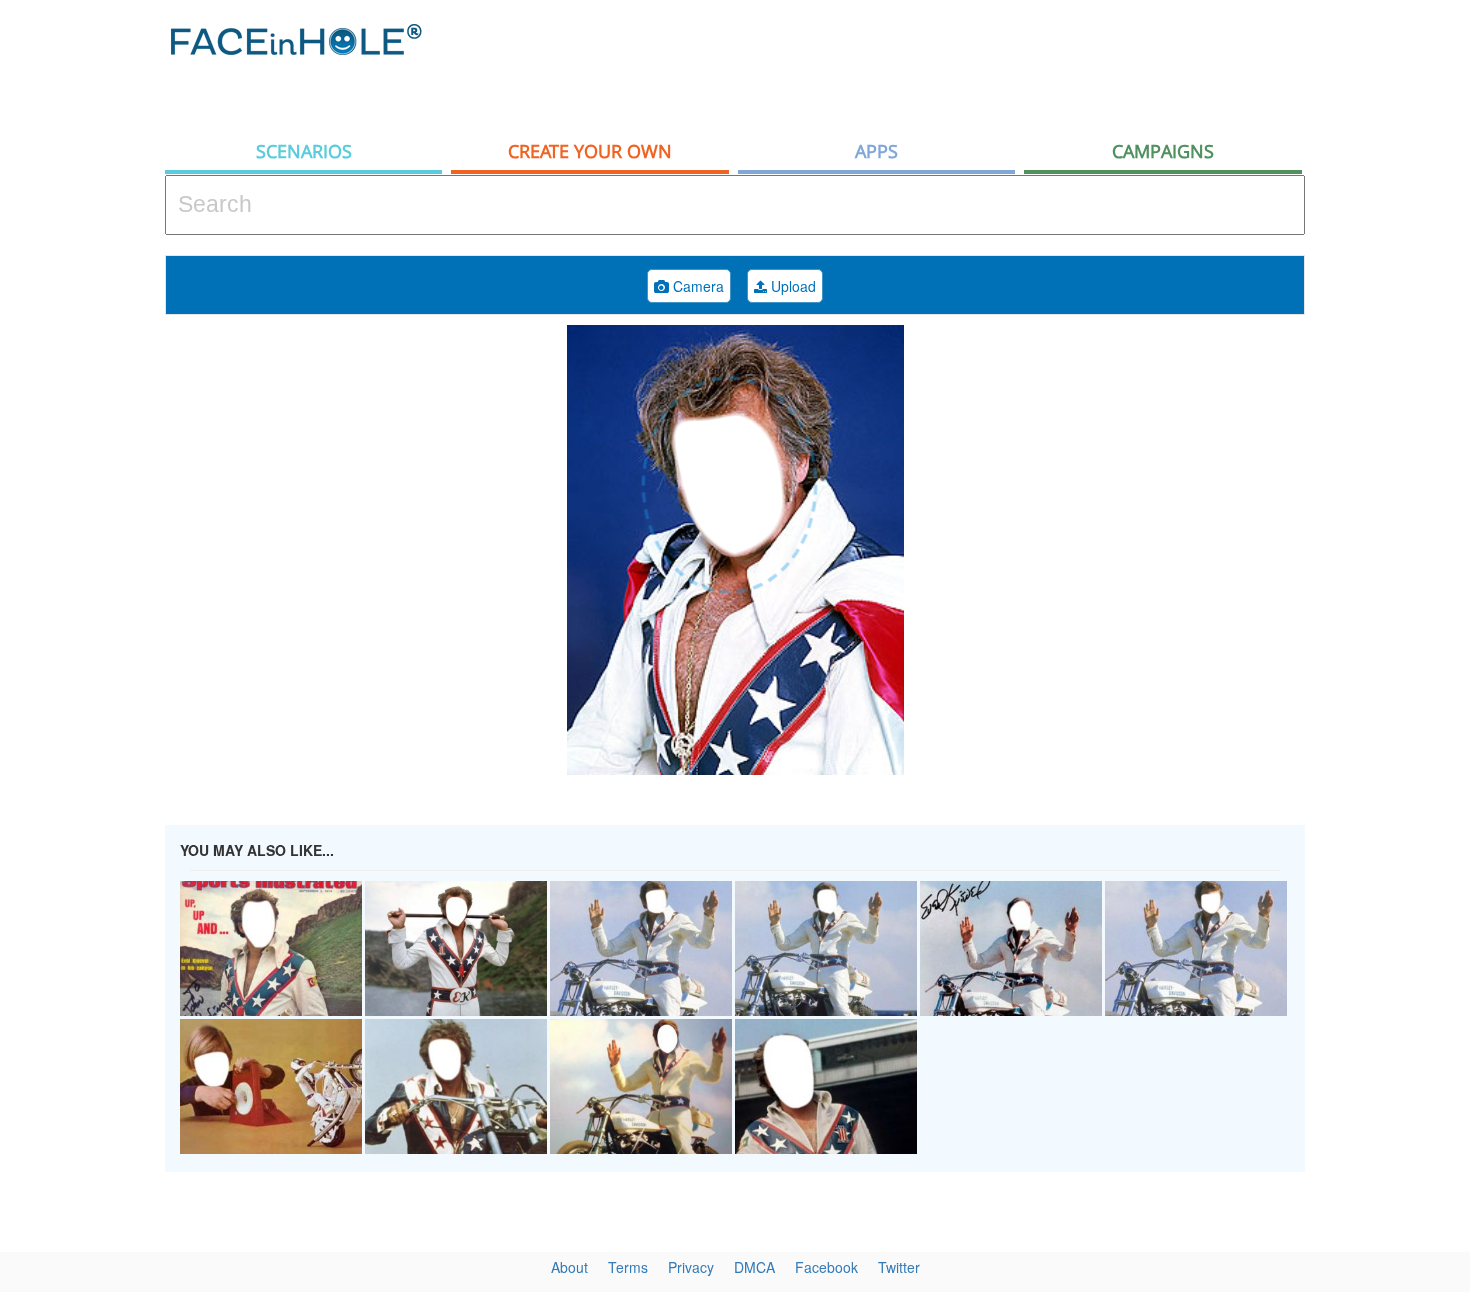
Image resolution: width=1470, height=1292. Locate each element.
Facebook (826, 1267)
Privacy (691, 1267)
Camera (696, 286)
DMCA (754, 1267)
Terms (628, 1267)
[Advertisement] (941, 65)
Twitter (899, 1267)
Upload (791, 286)
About (569, 1267)
